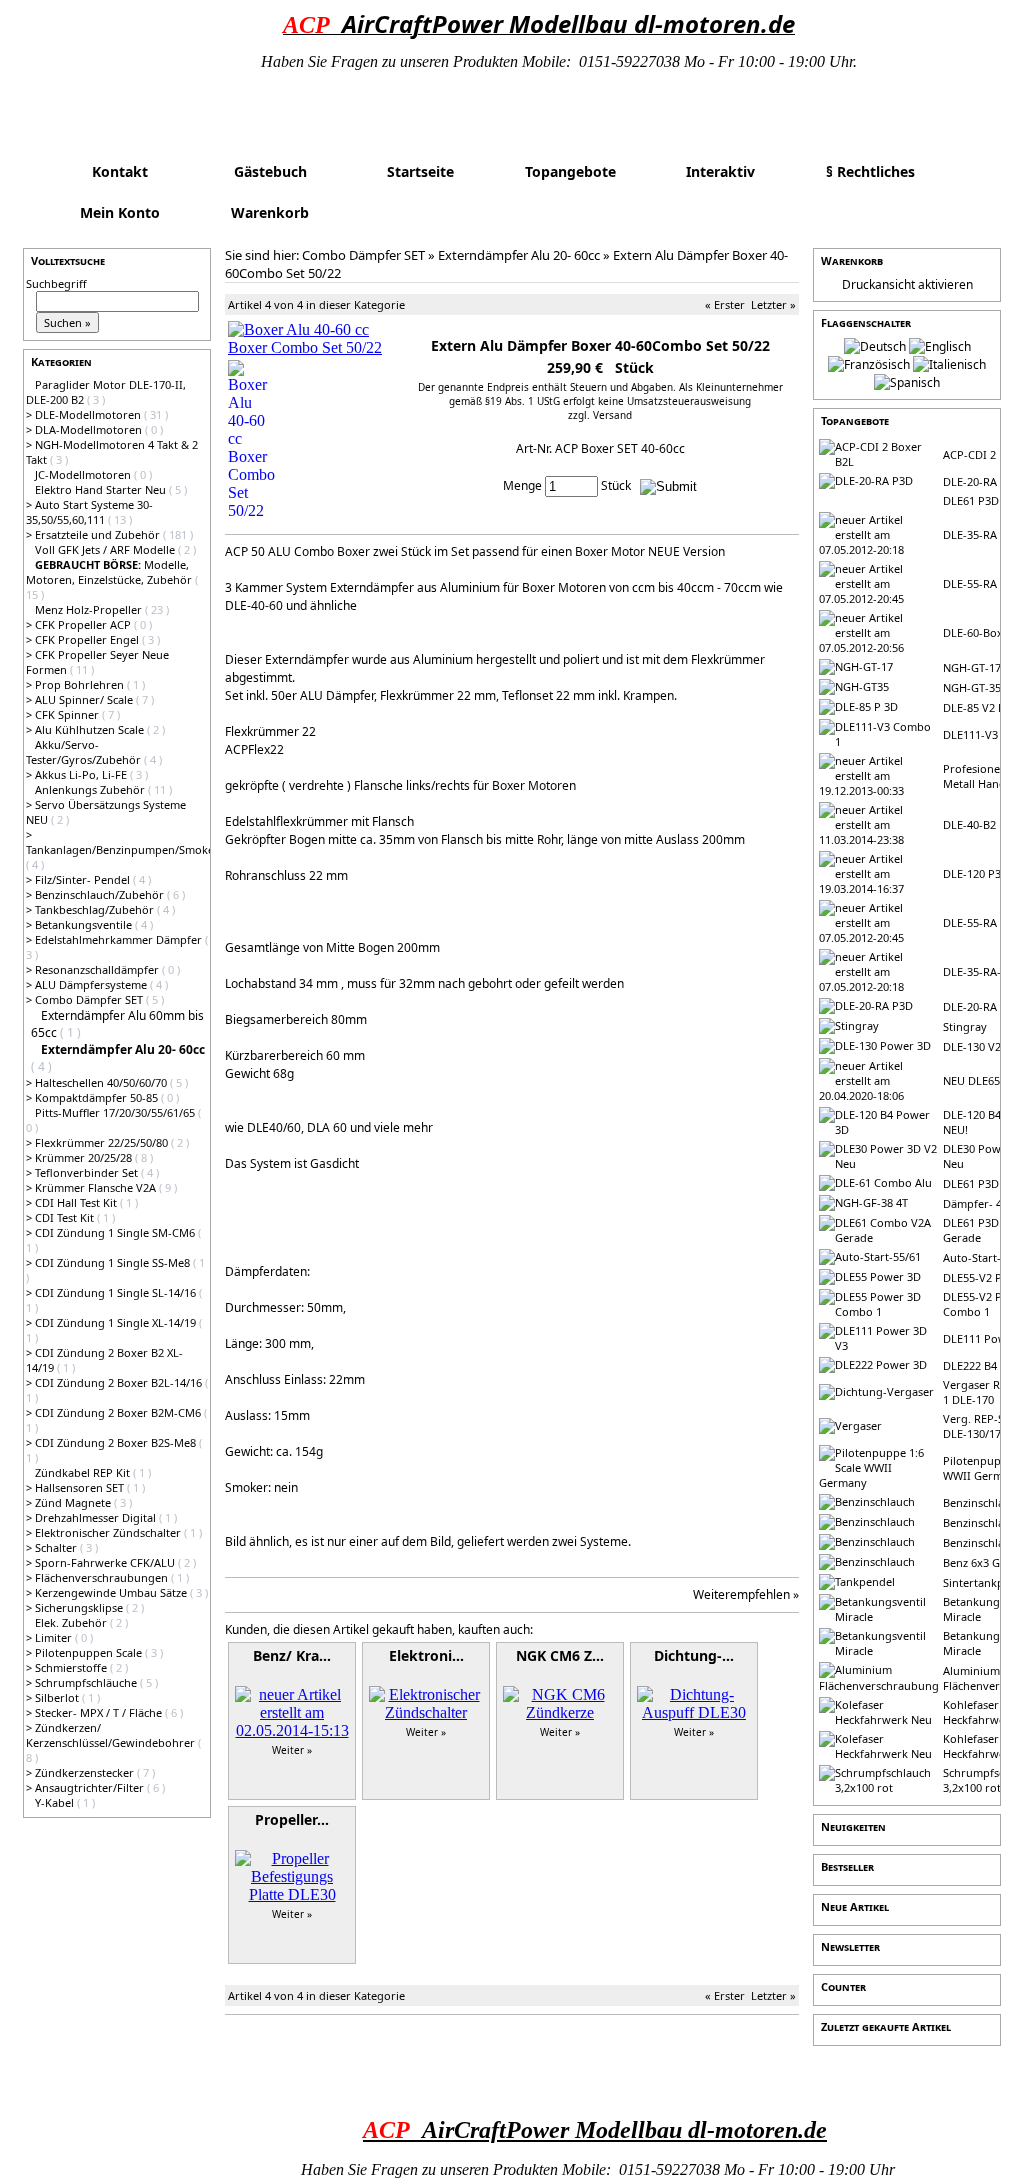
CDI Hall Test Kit (77, 1202)
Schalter (57, 1547)
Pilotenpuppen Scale (90, 1652)
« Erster (725, 304)
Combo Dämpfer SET (90, 999)
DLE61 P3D (971, 500)
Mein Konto (120, 212)
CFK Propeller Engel (88, 639)
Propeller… (292, 1819)
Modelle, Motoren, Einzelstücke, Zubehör (110, 572)
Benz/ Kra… (292, 1655)
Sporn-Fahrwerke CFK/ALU (106, 1562)
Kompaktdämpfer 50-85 (98, 1097)
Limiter (55, 1637)
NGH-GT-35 (972, 687)
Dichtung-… (694, 1655)
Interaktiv (720, 171)
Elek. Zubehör (72, 1622)
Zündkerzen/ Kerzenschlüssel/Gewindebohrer (112, 1735)
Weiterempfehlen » (746, 1594)
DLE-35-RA (970, 534)
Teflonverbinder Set (88, 1172)
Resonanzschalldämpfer (98, 969)
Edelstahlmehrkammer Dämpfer (120, 939)
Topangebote (570, 171)
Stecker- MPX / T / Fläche (100, 1712)
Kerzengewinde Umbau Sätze (112, 1592)
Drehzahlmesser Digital (97, 1517)
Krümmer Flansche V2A (97, 1187)
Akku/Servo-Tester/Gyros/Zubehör (85, 752)
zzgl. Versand (600, 415)
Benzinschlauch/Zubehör (101, 894)
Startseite (420, 171)
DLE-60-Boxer (978, 632)
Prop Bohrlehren (81, 684)
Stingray (965, 1026)
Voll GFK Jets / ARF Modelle (106, 549)
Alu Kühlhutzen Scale (91, 729)
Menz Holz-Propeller (90, 609)
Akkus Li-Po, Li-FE (82, 774)
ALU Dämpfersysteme (92, 984)
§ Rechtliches (870, 171)
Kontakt (120, 171)
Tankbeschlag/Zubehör (96, 909)
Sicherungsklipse (80, 1607)
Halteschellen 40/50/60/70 (102, 1082)
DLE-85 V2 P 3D (982, 707)
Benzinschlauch (983, 1502)
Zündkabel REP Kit (84, 1472)
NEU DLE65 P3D (983, 1080)
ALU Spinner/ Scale (85, 699)
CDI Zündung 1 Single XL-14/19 (117, 1322)
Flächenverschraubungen (103, 1577)
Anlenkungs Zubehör (91, 789)
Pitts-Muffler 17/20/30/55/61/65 (116, 1112)
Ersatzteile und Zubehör (99, 534)
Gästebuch (270, 171)
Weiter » (292, 1750)
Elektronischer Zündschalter (109, 1532)
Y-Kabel (56, 1802)
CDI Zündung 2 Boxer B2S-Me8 (117, 1442)
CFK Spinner (68, 714)
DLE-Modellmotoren (89, 414)
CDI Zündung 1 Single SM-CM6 (116, 1232)
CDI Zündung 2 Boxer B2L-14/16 (120, 1382)
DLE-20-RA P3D (982, 481)
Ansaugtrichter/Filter (91, 1787)
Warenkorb (270, 212)
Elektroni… (426, 1655)
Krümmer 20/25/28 (85, 1157)
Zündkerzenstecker (86, 1772)
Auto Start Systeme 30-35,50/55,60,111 (89, 512)
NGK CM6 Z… (560, 1655)
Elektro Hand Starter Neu (102, 489)
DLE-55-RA (970, 583)
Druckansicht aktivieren (907, 284)
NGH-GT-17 (972, 667)
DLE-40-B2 (969, 824)
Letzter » (773, 304)
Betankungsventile (85, 924)
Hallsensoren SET (81, 1487)
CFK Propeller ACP (84, 624)
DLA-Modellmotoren (90, 429)
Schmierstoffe (72, 1667)
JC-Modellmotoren (84, 474)
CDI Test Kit (66, 1217)
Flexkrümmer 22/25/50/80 (103, 1142)
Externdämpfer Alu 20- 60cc (519, 255)
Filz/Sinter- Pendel (84, 879)
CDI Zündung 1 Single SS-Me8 (114, 1262)
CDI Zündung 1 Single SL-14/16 (117, 1292)
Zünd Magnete (74, 1502)
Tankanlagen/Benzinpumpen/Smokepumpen (142, 849)
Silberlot (58, 1697)
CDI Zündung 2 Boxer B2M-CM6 (119, 1412)
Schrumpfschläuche (87, 1682)
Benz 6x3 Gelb (979, 1562)
